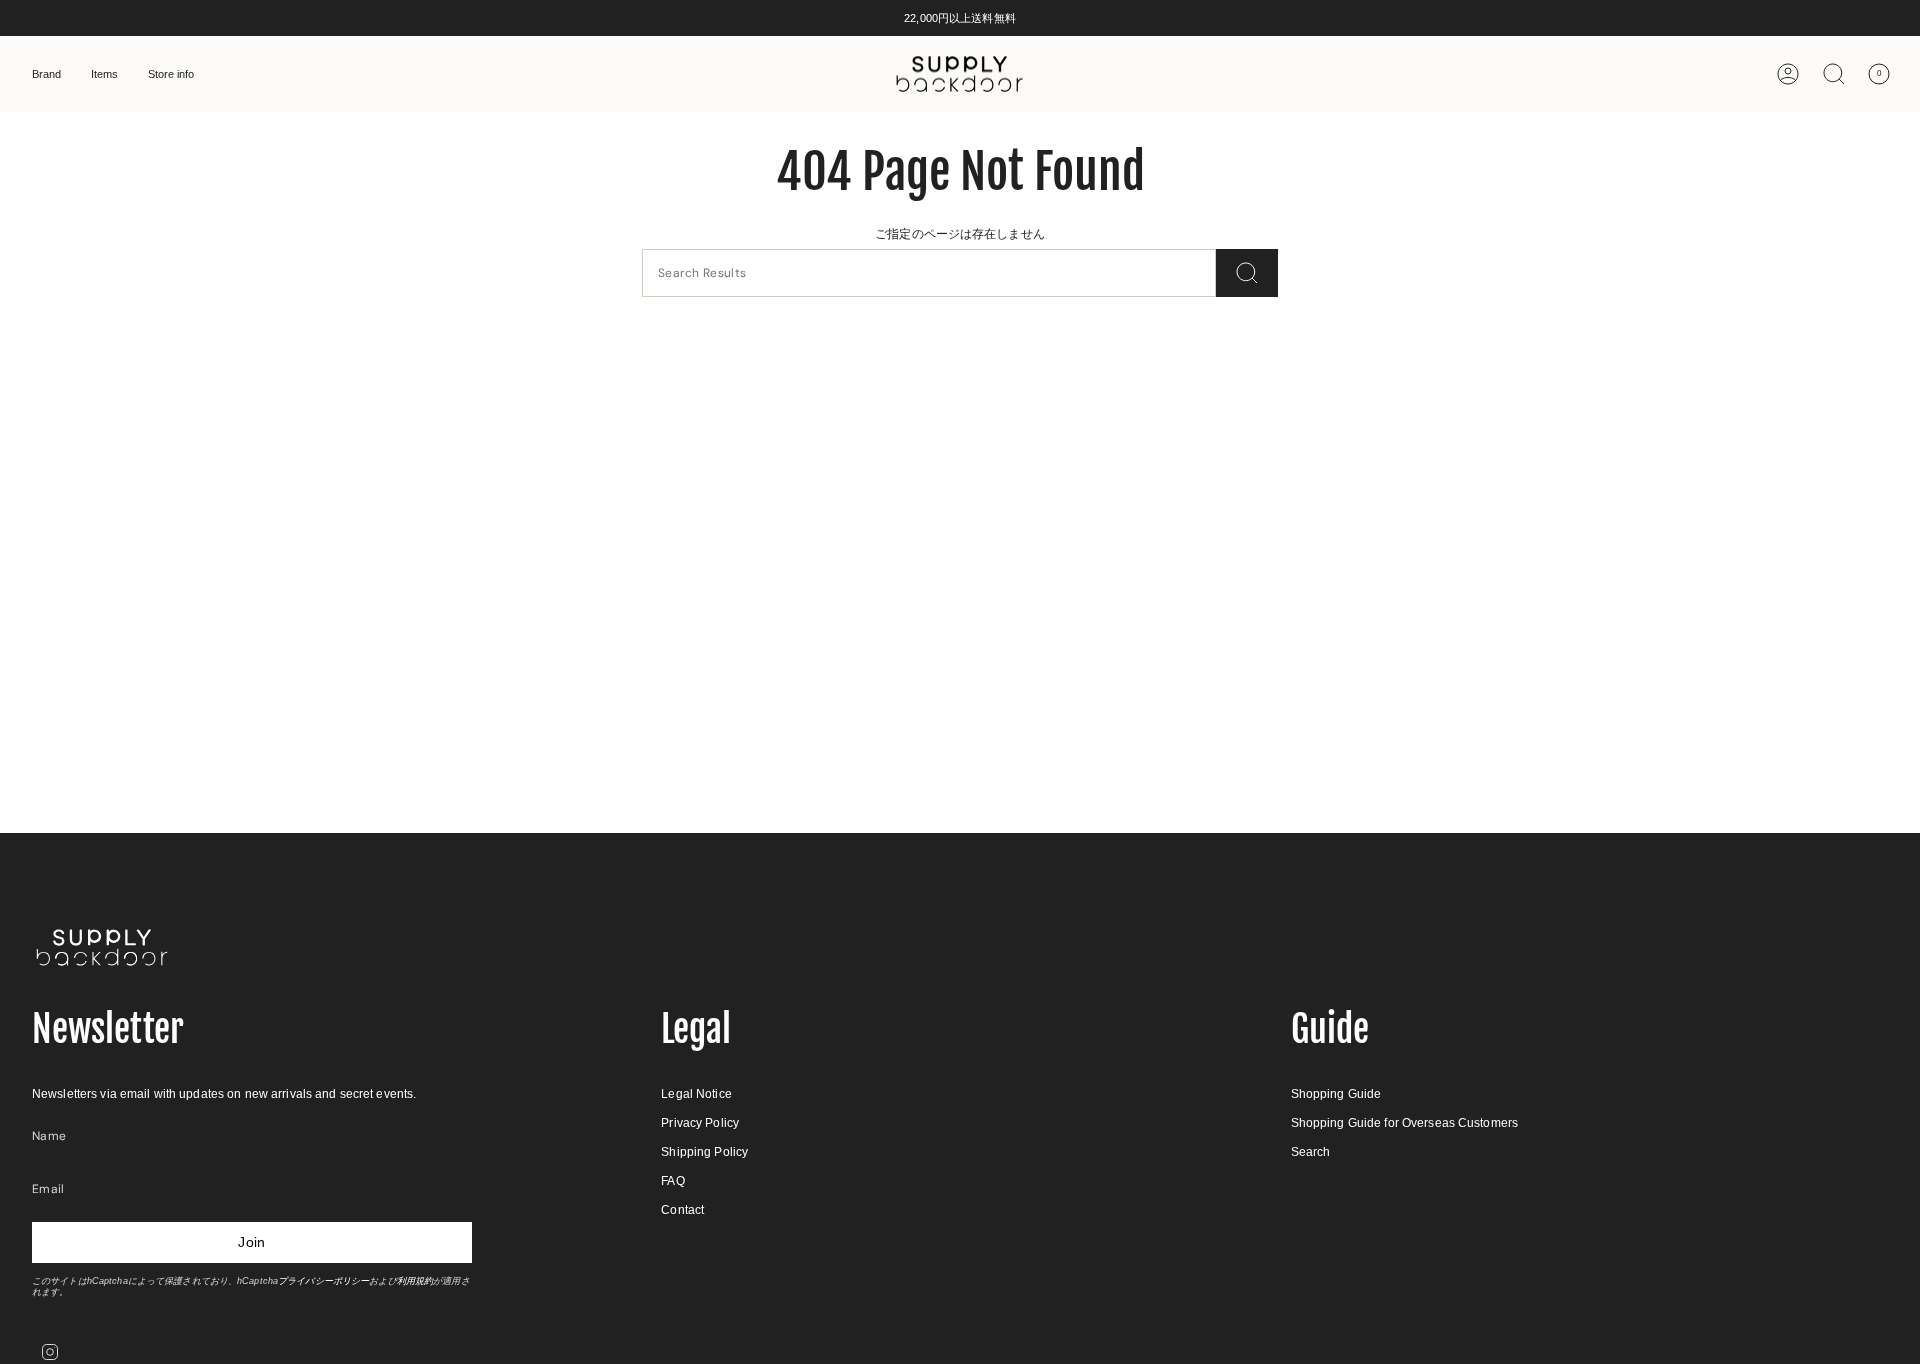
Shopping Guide (1336, 1094)
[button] (46, 74)
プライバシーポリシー (323, 1281)
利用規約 (415, 1281)
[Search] (1247, 273)
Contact (682, 1210)
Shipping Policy (704, 1152)
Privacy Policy (700, 1123)
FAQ (672, 1181)
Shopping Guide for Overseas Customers (1404, 1123)
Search (1311, 1152)
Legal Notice (696, 1094)
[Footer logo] (102, 947)
